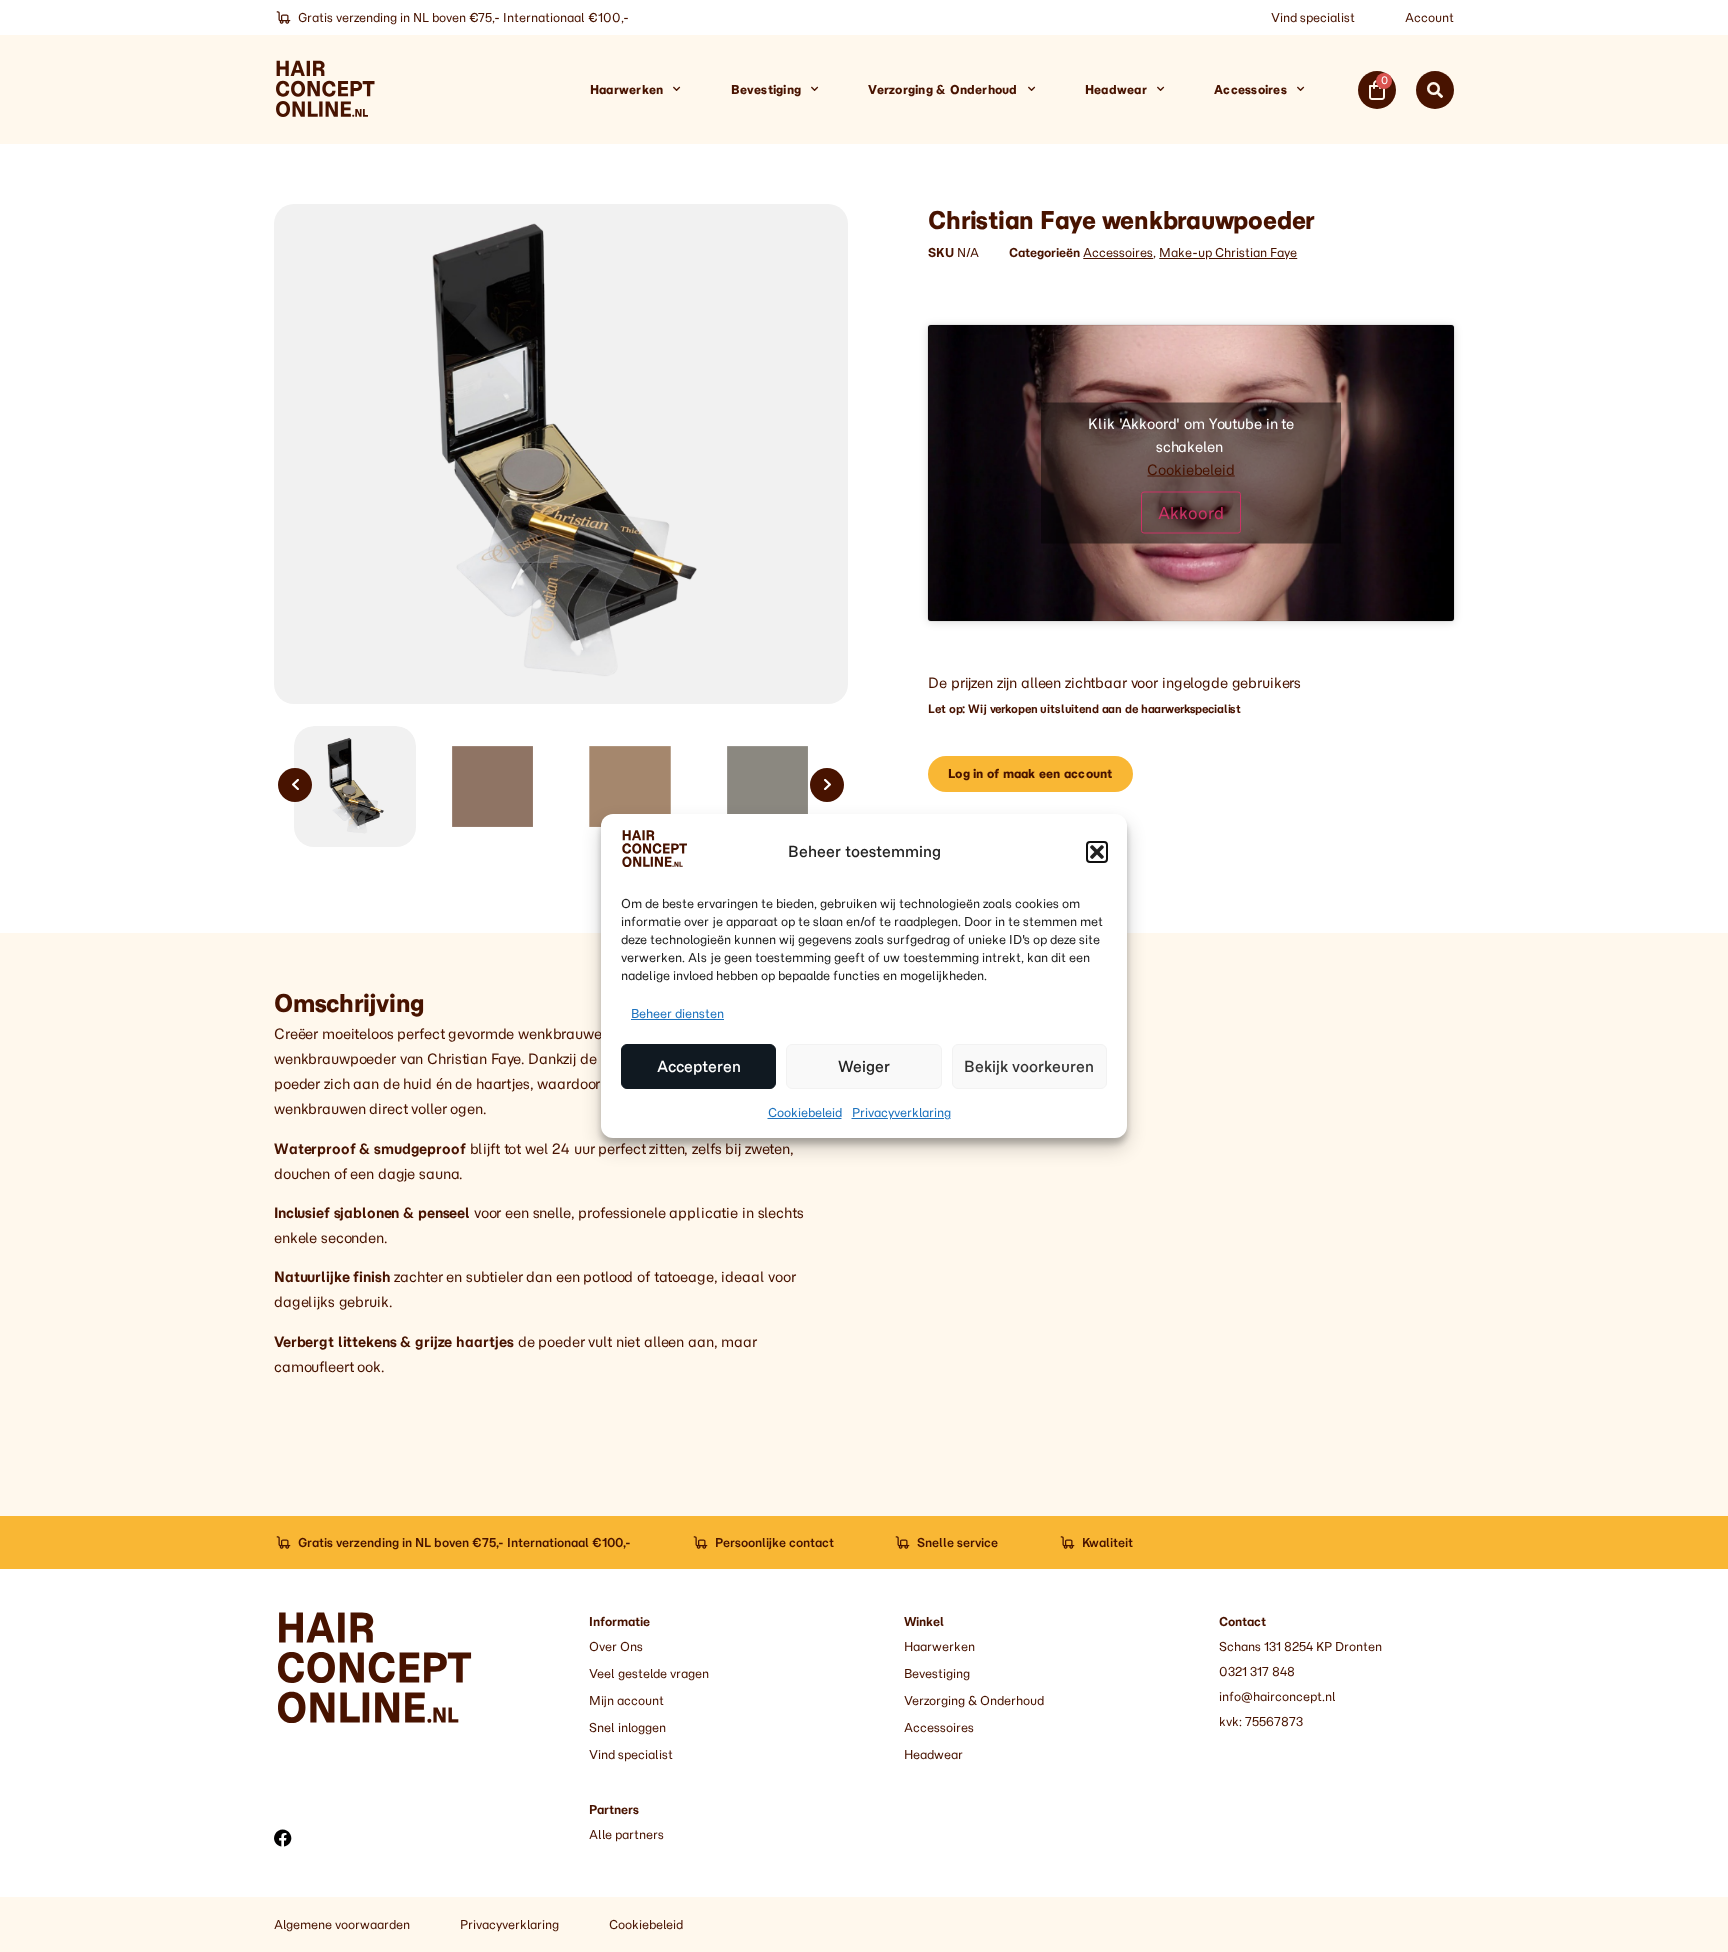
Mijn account (626, 1700)
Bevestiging (766, 89)
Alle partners (626, 1834)
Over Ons (616, 1646)
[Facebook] (283, 1838)
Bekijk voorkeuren (1029, 1066)
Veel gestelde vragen (649, 1673)
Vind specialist (1313, 17)
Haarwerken (626, 89)
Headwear (1116, 89)
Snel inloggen (627, 1727)
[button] (1097, 852)
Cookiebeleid (805, 1112)
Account (1429, 17)
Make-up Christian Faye (1228, 252)
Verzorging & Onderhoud (942, 89)
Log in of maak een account (1030, 773)
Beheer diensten (677, 1013)
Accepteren (699, 1066)
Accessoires (1250, 89)
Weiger (864, 1066)
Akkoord (1191, 512)
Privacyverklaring (901, 1112)
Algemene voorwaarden (342, 1924)
